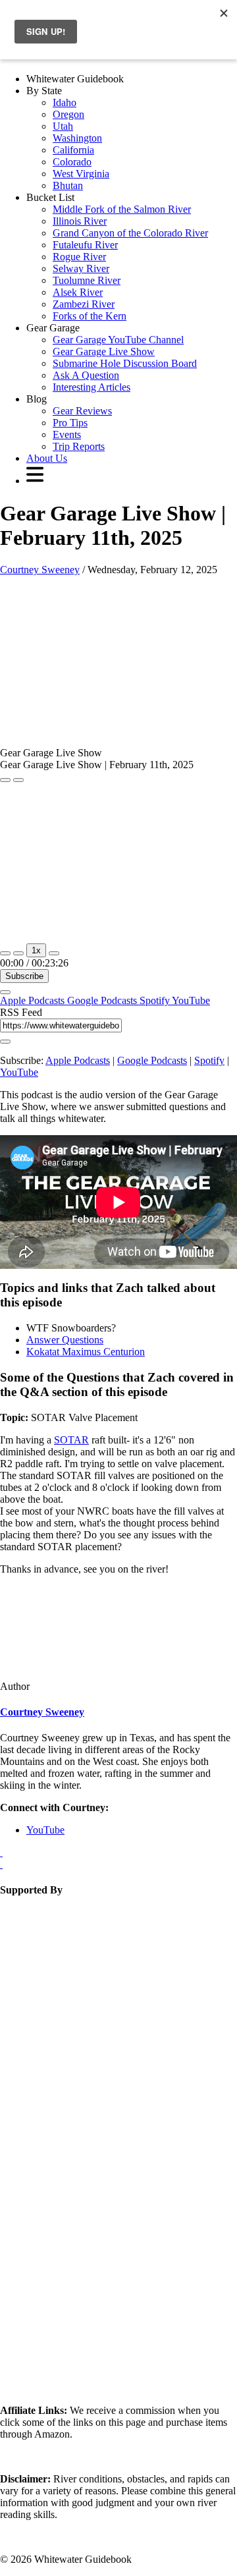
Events (67, 434)
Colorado (72, 162)
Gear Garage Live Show (104, 351)
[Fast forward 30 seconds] (54, 953)
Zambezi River (84, 304)
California (73, 150)
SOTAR (71, 1440)
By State (44, 91)
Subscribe (24, 976)
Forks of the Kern (90, 316)
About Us (47, 458)
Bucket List (50, 197)
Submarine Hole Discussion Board (125, 363)
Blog (37, 399)
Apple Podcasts (34, 1000)
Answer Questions (65, 1340)
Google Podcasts (103, 1000)
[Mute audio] (5, 953)
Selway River (81, 268)
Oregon (68, 114)
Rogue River (79, 257)
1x (36, 950)
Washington (77, 138)
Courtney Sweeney (40, 570)
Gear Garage (53, 328)
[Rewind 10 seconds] (18, 953)
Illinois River (80, 221)
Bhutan (68, 185)
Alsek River (78, 292)
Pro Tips (70, 423)
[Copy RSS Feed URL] (5, 1042)
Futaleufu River (85, 245)
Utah (63, 126)
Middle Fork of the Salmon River (122, 209)
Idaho (65, 102)
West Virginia (81, 174)
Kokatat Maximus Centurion (86, 1352)
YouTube (191, 1000)
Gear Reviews (82, 411)
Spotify (156, 1000)
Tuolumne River (87, 280)
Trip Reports (79, 446)
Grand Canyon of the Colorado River (130, 233)
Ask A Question (86, 375)
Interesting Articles (92, 387)
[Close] (5, 992)
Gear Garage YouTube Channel (118, 340)
